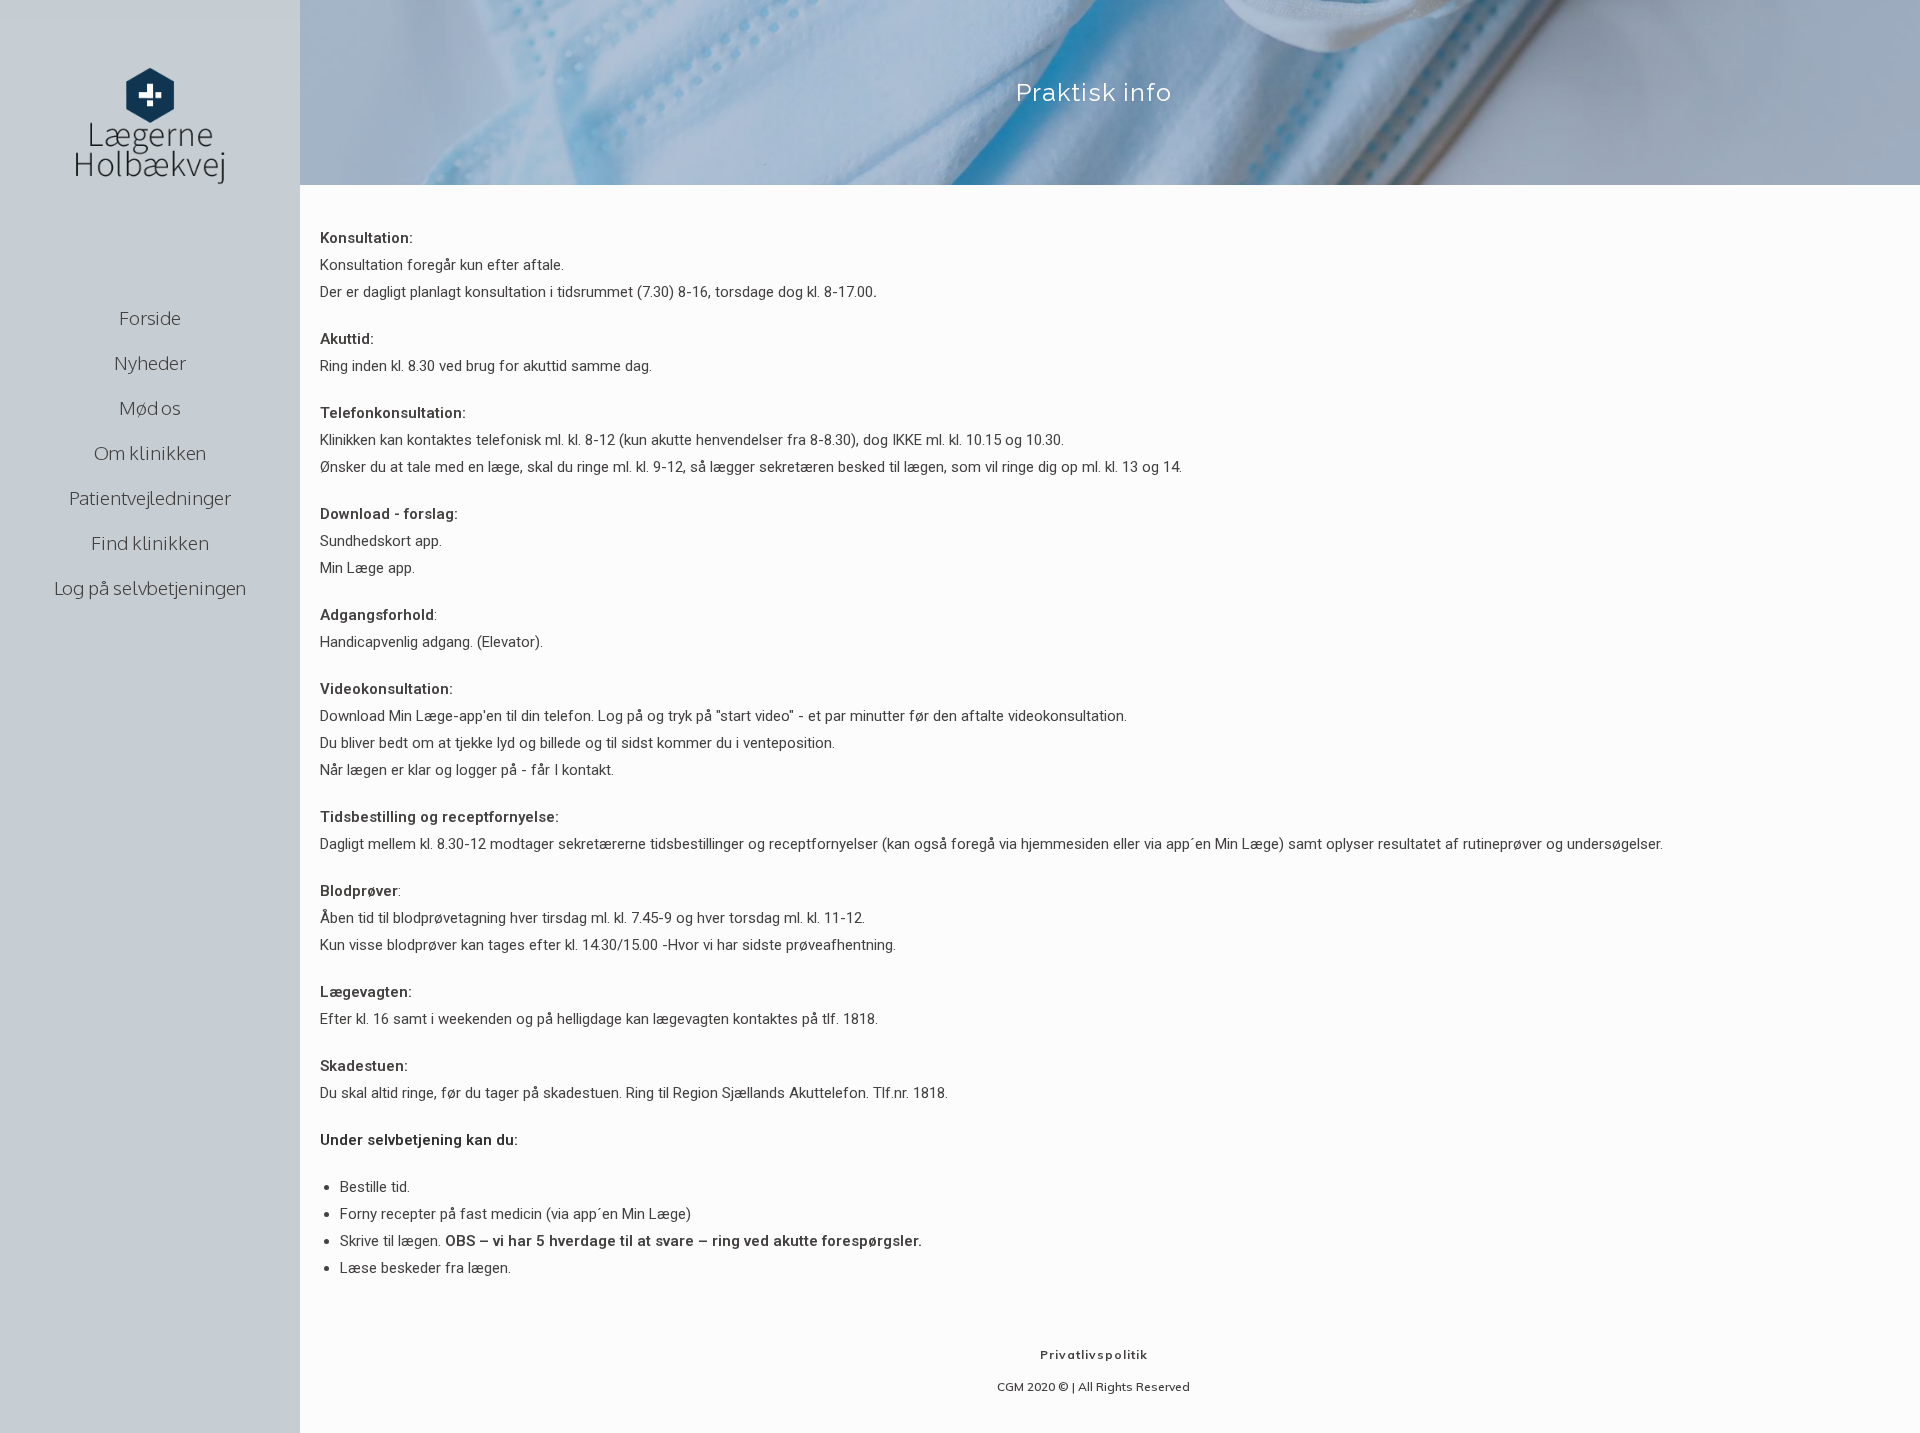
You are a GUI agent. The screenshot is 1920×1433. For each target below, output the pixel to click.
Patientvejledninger (149, 497)
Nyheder (149, 362)
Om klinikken (150, 452)
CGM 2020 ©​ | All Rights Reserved (1093, 1386)
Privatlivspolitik (1094, 1354)
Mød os (150, 407)
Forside (150, 317)
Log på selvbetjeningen (150, 587)
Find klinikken (150, 542)
